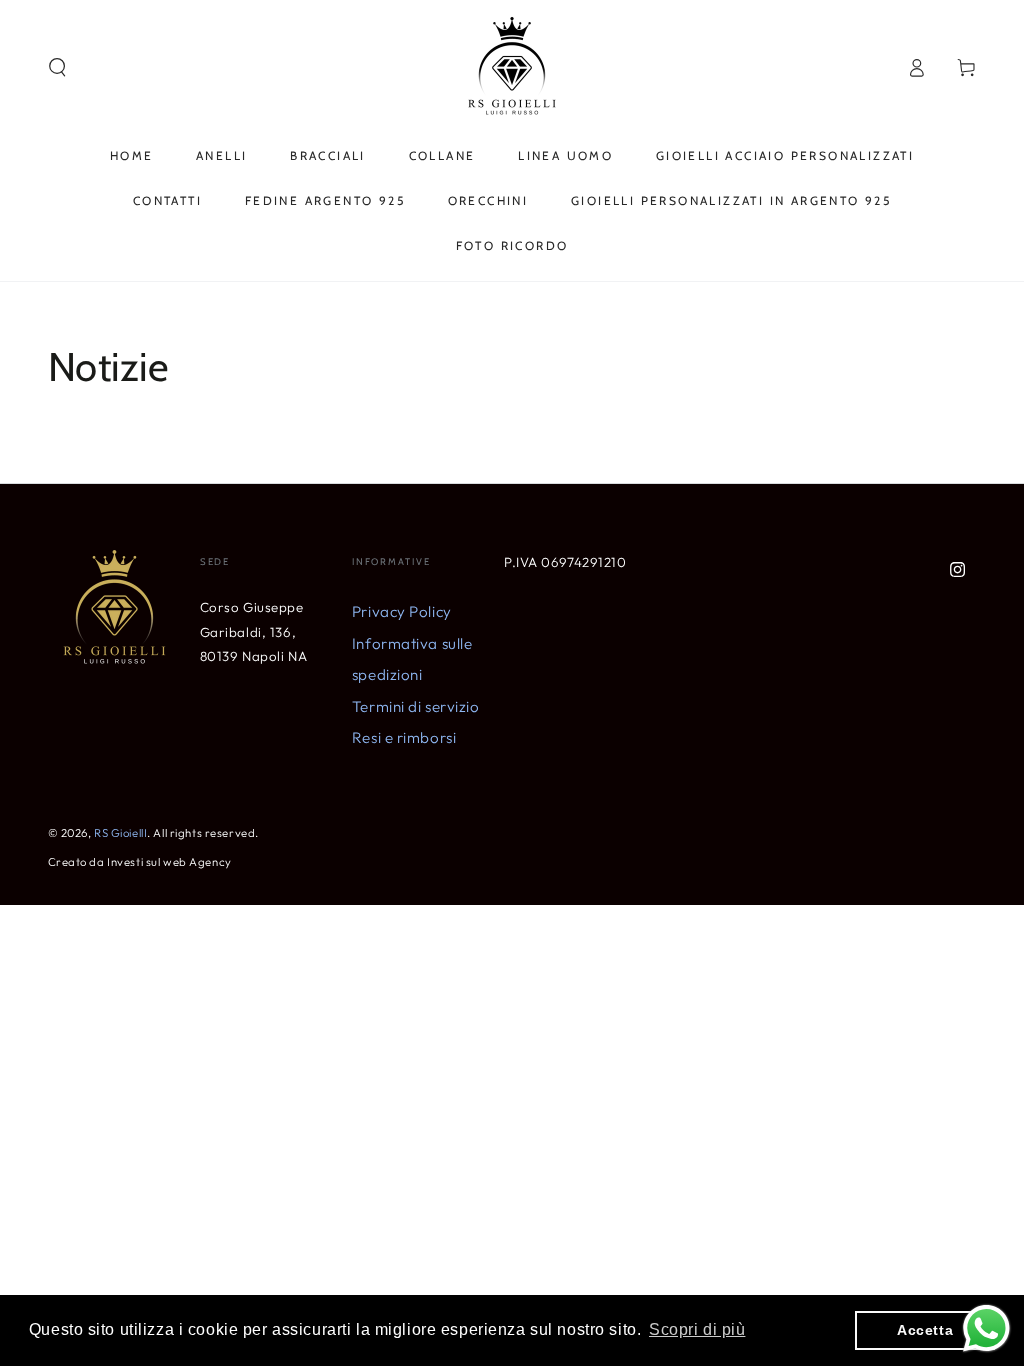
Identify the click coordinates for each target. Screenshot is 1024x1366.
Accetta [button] (925, 1330)
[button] (57, 68)
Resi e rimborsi (404, 737)
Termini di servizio (416, 706)
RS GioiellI (120, 833)
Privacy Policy (402, 611)
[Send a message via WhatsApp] (986, 1328)
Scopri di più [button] (697, 1329)
